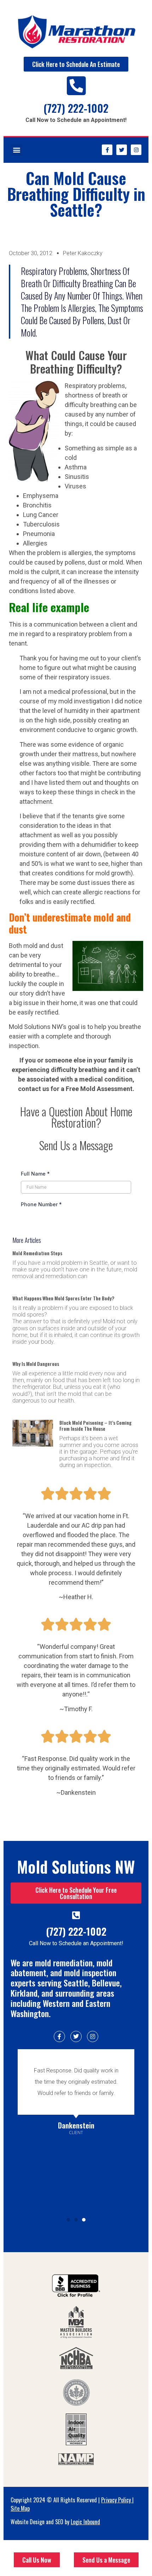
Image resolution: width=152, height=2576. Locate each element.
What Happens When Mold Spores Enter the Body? (63, 1298)
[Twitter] (122, 150)
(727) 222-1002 (76, 108)
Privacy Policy (116, 2500)
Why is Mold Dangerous (36, 1364)
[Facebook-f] (107, 150)
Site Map (20, 2508)
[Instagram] (136, 150)
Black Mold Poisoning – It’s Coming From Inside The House (95, 1425)
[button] (16, 150)
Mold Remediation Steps (37, 1253)
